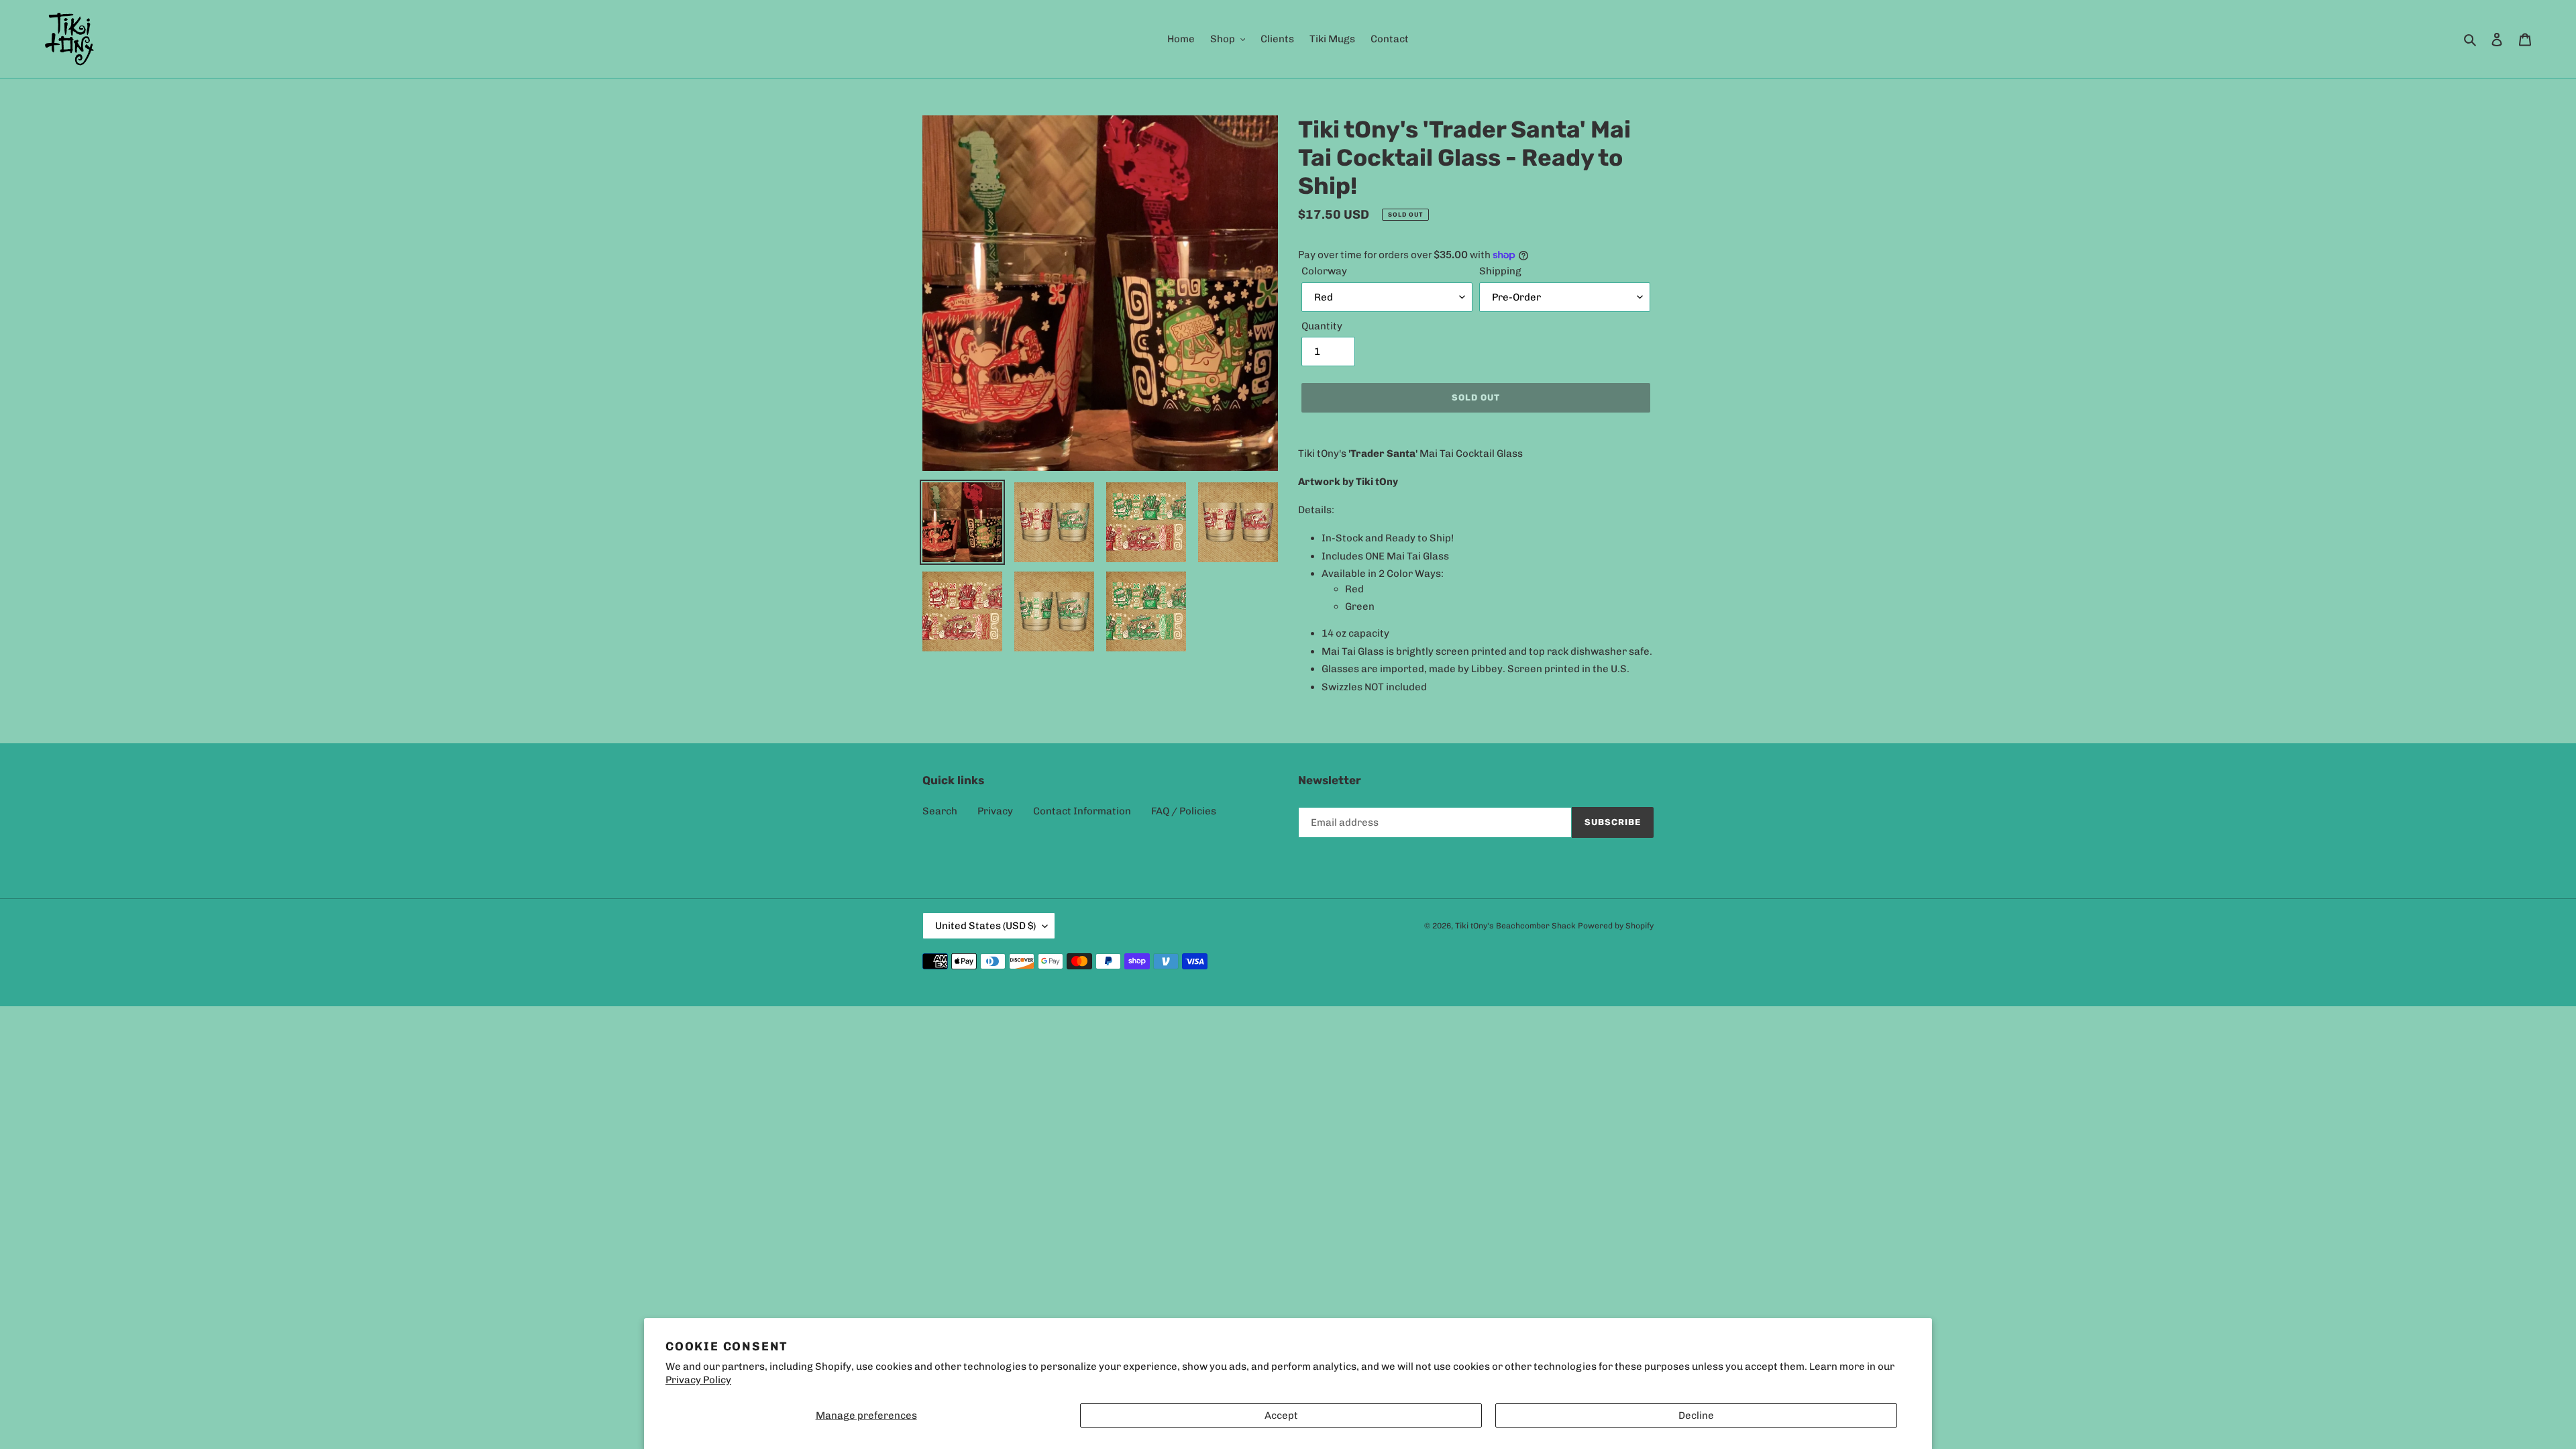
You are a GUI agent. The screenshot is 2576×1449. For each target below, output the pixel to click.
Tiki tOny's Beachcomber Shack (1515, 926)
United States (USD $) (985, 926)
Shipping (1500, 271)
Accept (1281, 1415)
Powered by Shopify (1616, 926)
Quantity (1322, 326)
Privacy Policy (698, 1380)
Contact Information (1082, 811)
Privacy (995, 811)
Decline (1696, 1415)
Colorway (1324, 271)
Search (940, 811)
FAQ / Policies (1184, 811)
